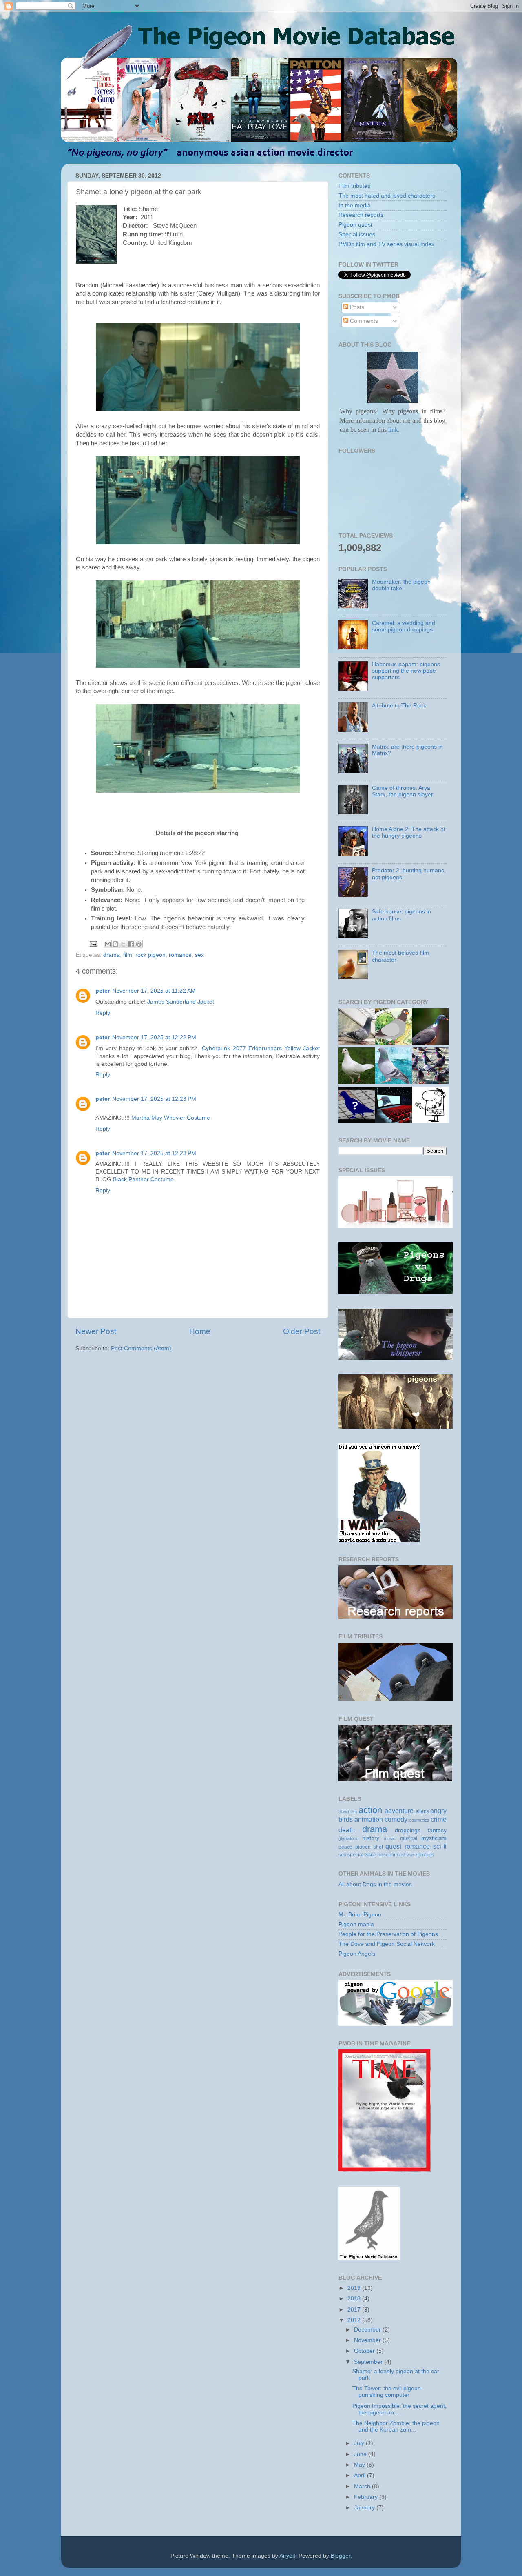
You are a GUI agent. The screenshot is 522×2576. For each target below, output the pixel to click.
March (363, 2486)
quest (393, 1846)
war (410, 1855)
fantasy (437, 1830)
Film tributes (354, 186)
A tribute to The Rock (399, 706)
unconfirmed (391, 1855)
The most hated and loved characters (387, 196)
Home (200, 1331)
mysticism (434, 1838)
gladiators (348, 1838)
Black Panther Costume (143, 1179)
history (371, 1838)
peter (103, 991)
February (367, 2497)
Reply (103, 1013)
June (361, 2454)
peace (345, 1847)
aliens (422, 1811)
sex (199, 955)
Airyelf (287, 2556)
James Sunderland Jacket (181, 1002)
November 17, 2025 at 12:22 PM (154, 1037)
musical (409, 1838)
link (392, 430)
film (128, 955)
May (360, 2465)
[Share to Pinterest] (139, 944)
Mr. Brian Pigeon (360, 1915)
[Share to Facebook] (131, 944)
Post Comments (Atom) (141, 1348)
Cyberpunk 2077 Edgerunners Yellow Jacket (261, 1048)
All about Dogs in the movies (375, 1884)
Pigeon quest (355, 225)
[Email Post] (93, 943)
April (361, 2475)
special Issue (362, 1855)
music (390, 1838)
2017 (355, 2310)
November (368, 2340)
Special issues (357, 234)
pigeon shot (369, 1847)
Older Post (302, 1331)
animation (369, 1819)
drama (112, 955)
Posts (356, 307)
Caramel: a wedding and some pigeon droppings (404, 626)
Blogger (341, 2556)
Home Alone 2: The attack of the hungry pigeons (409, 832)
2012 (355, 2320)
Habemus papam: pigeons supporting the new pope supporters (406, 671)
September (369, 2362)
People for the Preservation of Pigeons (388, 1934)
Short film (348, 1811)
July (360, 2443)
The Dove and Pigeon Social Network (387, 1944)
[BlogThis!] (115, 944)
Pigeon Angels (357, 1954)
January (365, 2508)
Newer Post (96, 1331)
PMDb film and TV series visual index (386, 244)
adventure (399, 1811)
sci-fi (440, 1846)
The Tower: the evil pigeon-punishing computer (388, 2392)
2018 (355, 2299)
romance (180, 955)
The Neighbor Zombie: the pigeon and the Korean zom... (396, 2426)
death (347, 1830)
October (365, 2351)
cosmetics (419, 1820)
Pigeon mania (356, 1924)
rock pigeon (150, 955)
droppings (408, 1830)
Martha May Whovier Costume (171, 1118)
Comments (363, 321)
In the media (355, 206)
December (368, 2330)
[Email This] (108, 944)
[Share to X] (123, 944)
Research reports (361, 215)
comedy (396, 1819)
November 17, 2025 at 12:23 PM (154, 1099)
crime (439, 1819)
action (370, 1810)
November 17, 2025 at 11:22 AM (154, 991)
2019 (355, 2288)
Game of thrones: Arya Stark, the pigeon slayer (403, 791)
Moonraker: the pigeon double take (401, 585)
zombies (425, 1855)
